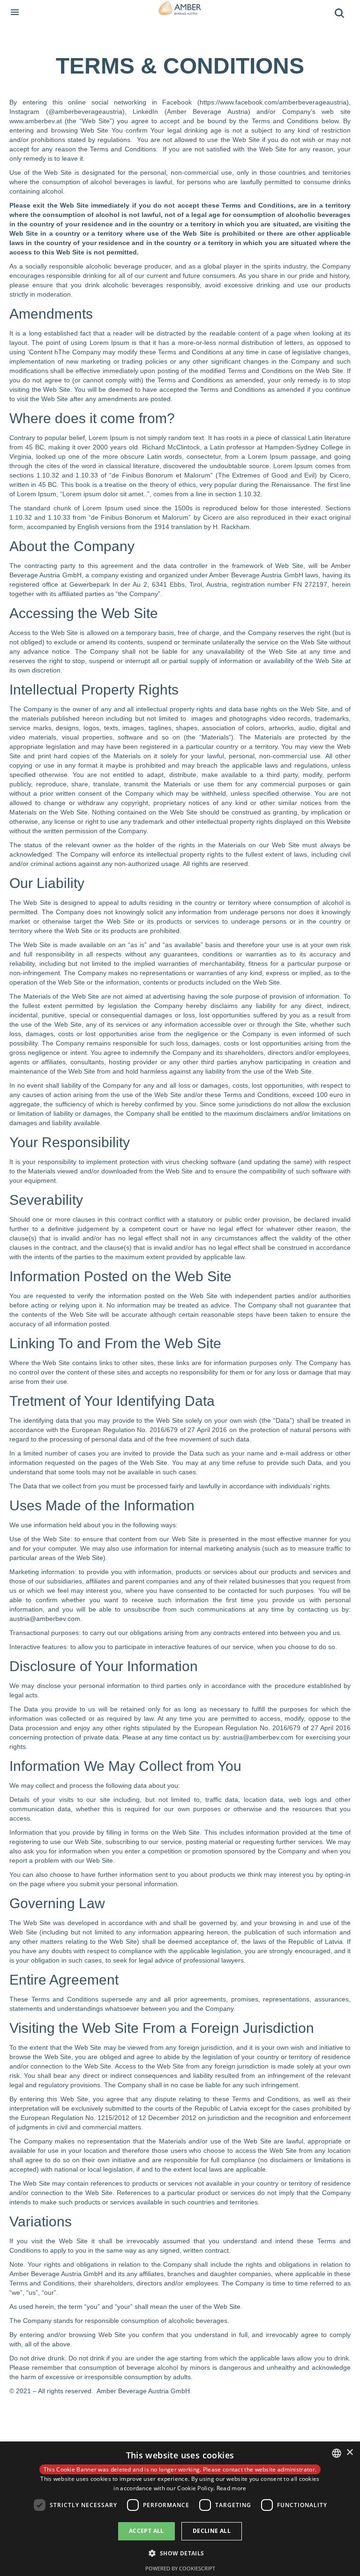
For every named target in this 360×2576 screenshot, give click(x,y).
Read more (232, 2488)
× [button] (349, 2453)
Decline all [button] (212, 2531)
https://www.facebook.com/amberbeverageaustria (273, 102)
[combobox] (337, 2453)
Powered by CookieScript (180, 2568)
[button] (180, 2553)
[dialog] (180, 2509)
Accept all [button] (146, 2531)
